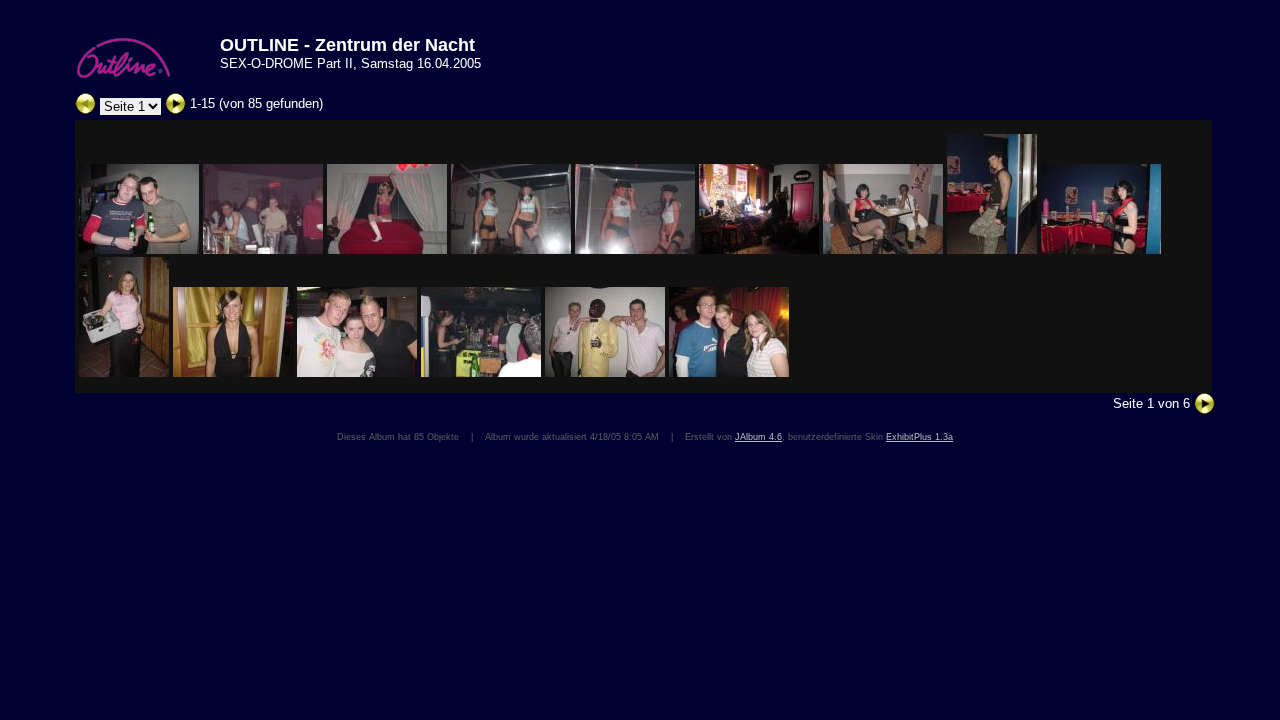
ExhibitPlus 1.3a (919, 437)
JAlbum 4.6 (758, 437)
